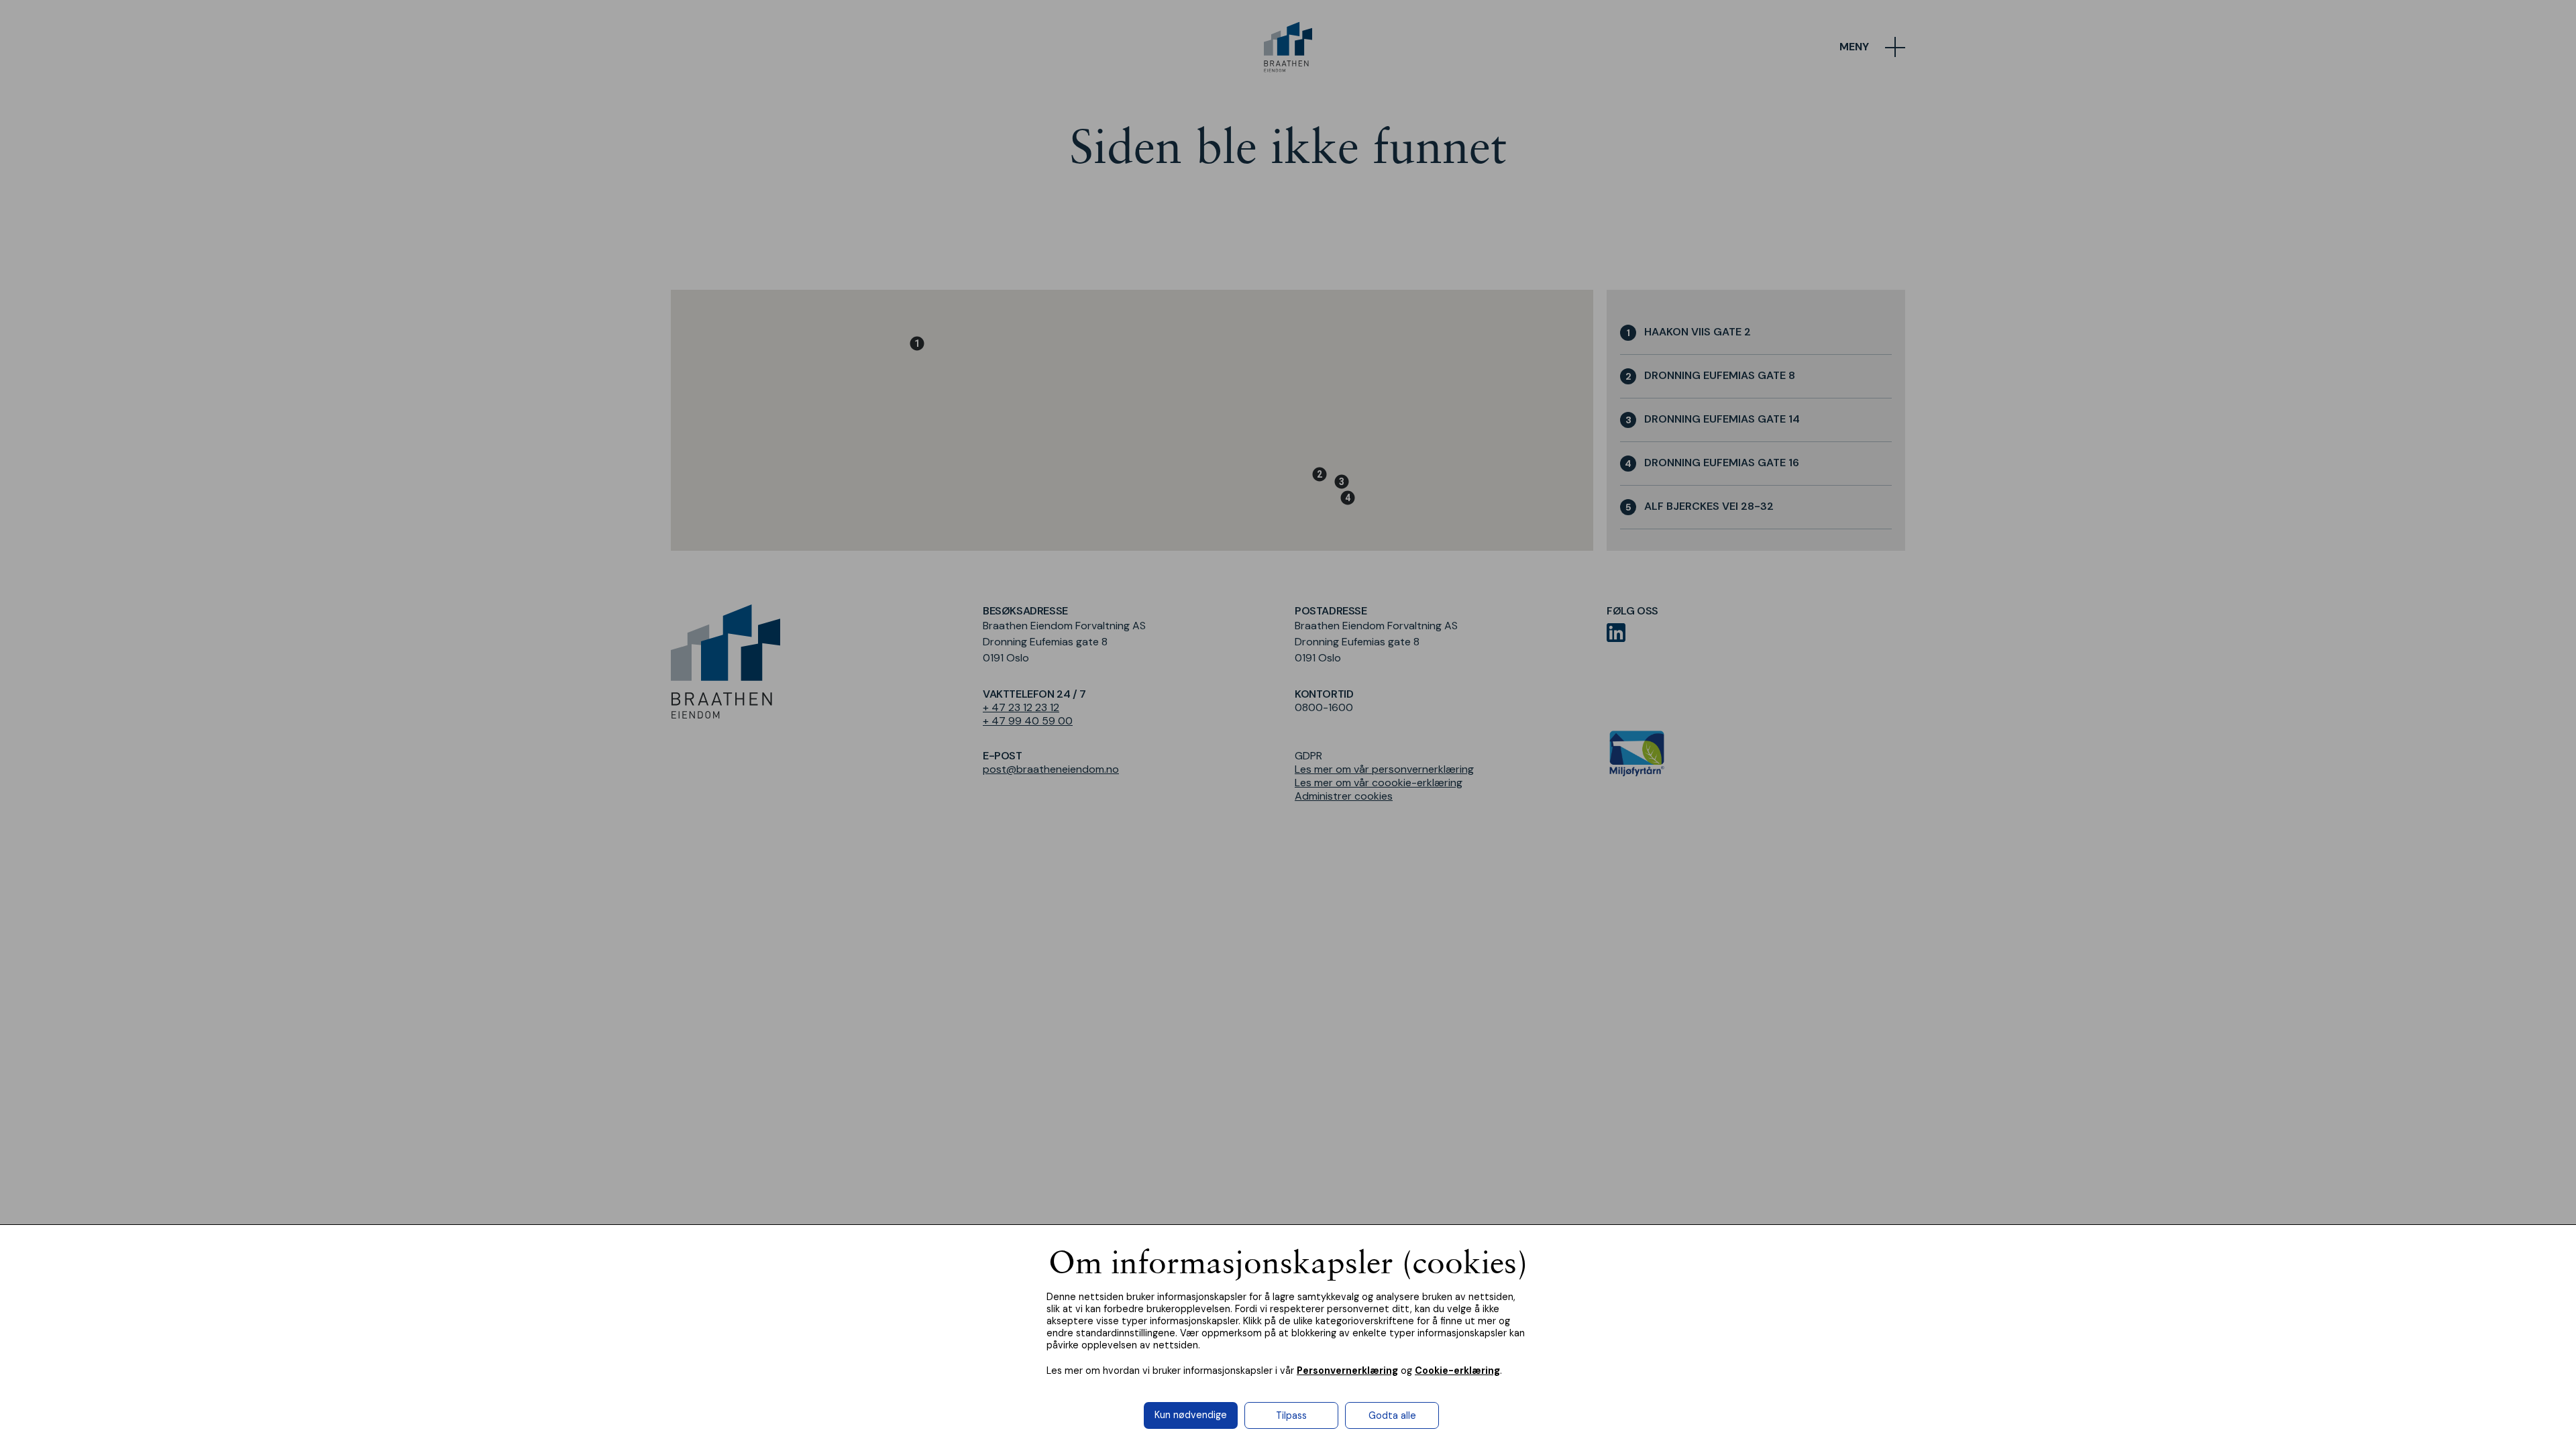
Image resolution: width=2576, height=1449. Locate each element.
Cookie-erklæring (1457, 1371)
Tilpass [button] (1291, 1415)
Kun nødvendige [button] (1191, 1415)
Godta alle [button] (1392, 1415)
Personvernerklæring (1347, 1371)
